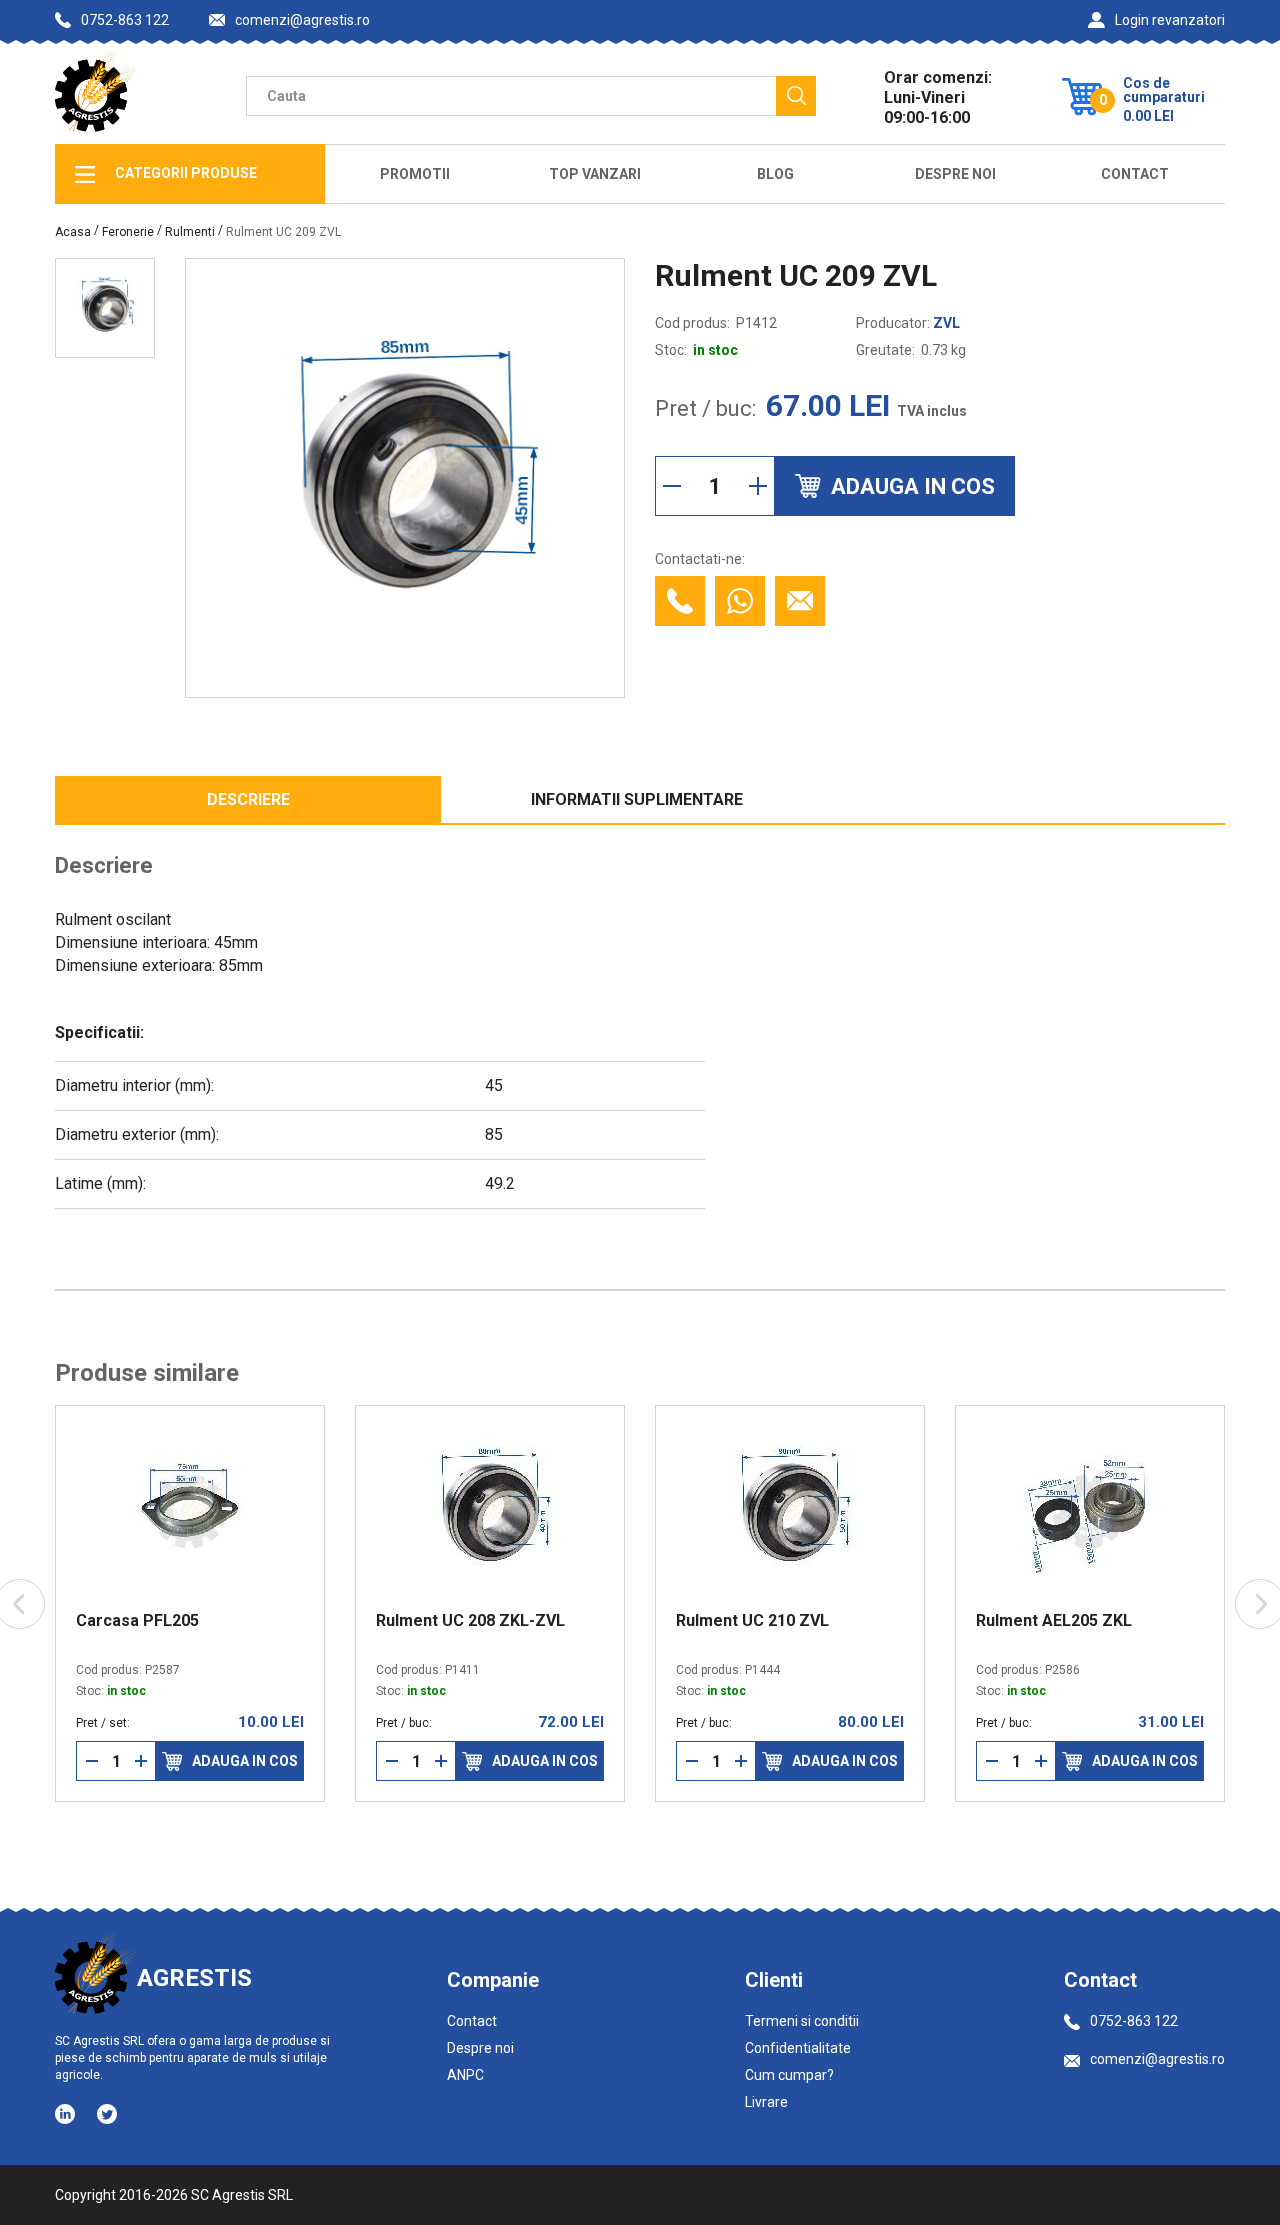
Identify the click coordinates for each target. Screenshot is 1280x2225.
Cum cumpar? (789, 2075)
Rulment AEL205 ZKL (921, 1621)
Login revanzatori (1170, 20)
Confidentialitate (798, 2048)
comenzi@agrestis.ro (302, 20)
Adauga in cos (112, 1761)
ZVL (946, 323)
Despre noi (480, 2048)
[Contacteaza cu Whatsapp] (740, 601)
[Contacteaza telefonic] (680, 601)
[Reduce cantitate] (672, 486)
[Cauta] (796, 96)
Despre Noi (955, 174)
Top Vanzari (595, 174)
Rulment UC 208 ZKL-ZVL (337, 1621)
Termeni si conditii (802, 2021)
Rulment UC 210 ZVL (619, 1621)
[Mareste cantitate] (758, 486)
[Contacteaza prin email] (800, 601)
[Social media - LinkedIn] (66, 2113)
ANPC (465, 2075)
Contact (1135, 174)
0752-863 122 (125, 20)
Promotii (415, 174)
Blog (775, 174)
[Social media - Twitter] (107, 2114)
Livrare (766, 2102)
